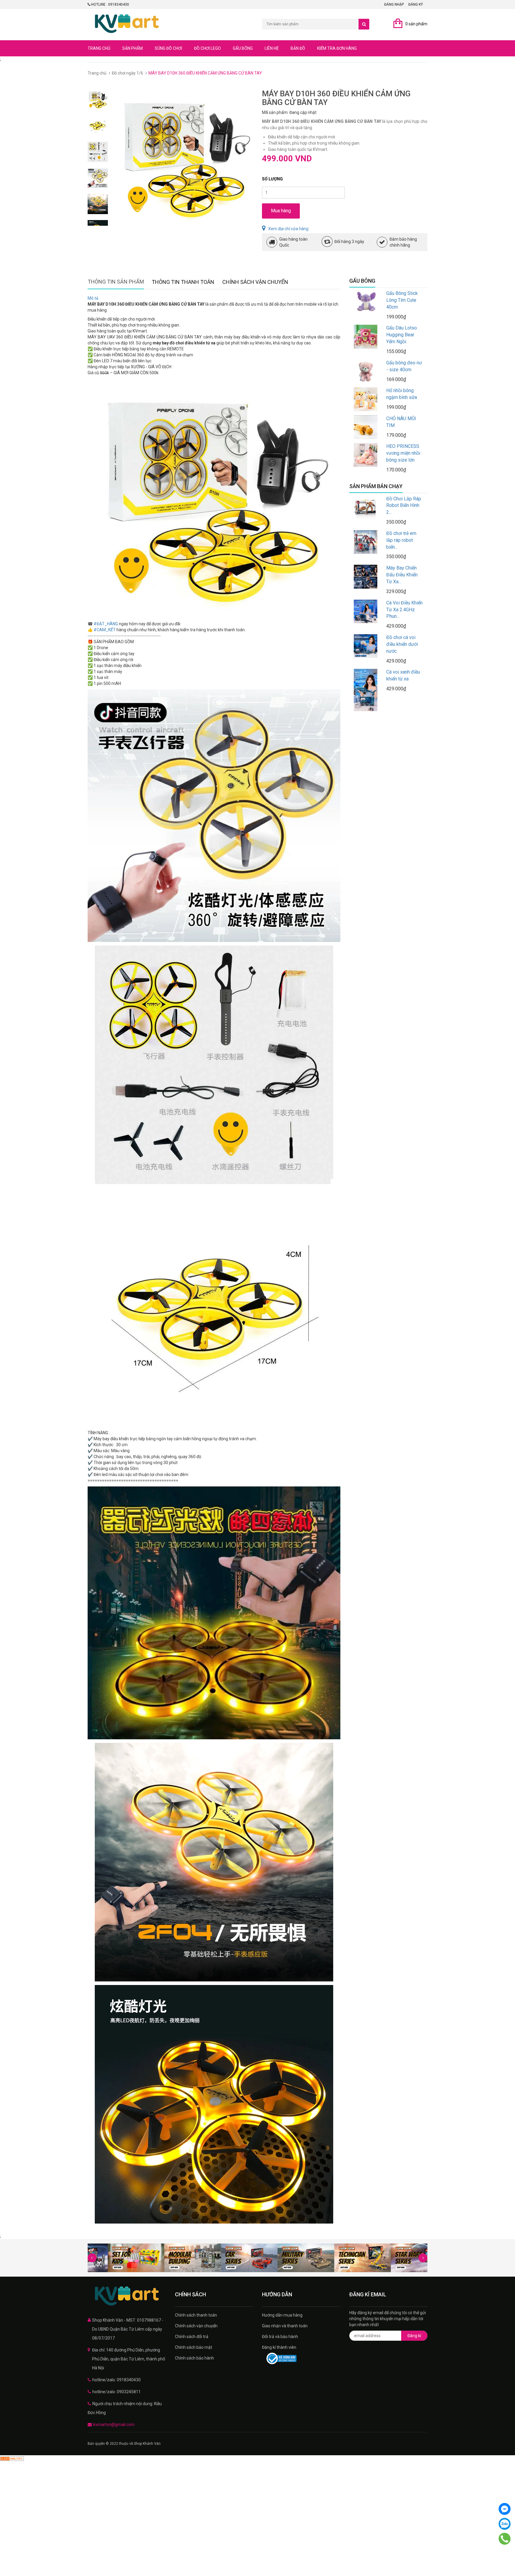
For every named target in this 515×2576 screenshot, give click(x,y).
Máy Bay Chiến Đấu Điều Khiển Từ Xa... (402, 575)
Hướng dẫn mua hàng (282, 2315)
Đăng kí (414, 2336)
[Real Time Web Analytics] (12, 2458)
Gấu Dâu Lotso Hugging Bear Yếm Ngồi (402, 335)
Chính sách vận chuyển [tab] (255, 282)
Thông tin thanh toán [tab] (183, 282)
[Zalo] (505, 2524)
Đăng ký (416, 4)
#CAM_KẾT (105, 630)
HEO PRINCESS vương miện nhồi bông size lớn (403, 453)
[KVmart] (127, 2296)
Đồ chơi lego (207, 48)
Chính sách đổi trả (192, 2337)
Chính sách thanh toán (196, 2315)
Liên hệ (272, 48)
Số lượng (272, 179)
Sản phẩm (132, 48)
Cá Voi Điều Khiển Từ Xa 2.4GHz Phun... (404, 610)
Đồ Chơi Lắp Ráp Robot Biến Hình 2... (404, 506)
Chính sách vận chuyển (196, 2326)
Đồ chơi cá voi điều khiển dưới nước (402, 644)
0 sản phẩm (416, 24)
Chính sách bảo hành (194, 2358)
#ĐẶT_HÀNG (106, 624)
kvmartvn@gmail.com (114, 2425)
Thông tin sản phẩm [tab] (116, 282)
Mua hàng (281, 211)
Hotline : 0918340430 (110, 4)
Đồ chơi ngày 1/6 (127, 73)
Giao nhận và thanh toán (285, 2326)
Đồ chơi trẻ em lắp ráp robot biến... (401, 540)
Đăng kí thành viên (279, 2347)
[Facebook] (505, 2509)
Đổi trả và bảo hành (280, 2337)
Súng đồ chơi (168, 48)
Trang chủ (99, 48)
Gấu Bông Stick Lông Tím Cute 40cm (402, 300)
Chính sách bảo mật (194, 2347)
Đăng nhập (394, 4)
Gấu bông (243, 48)
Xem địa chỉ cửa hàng (288, 229)
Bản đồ (298, 48)
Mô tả (93, 298)
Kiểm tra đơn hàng (337, 48)
